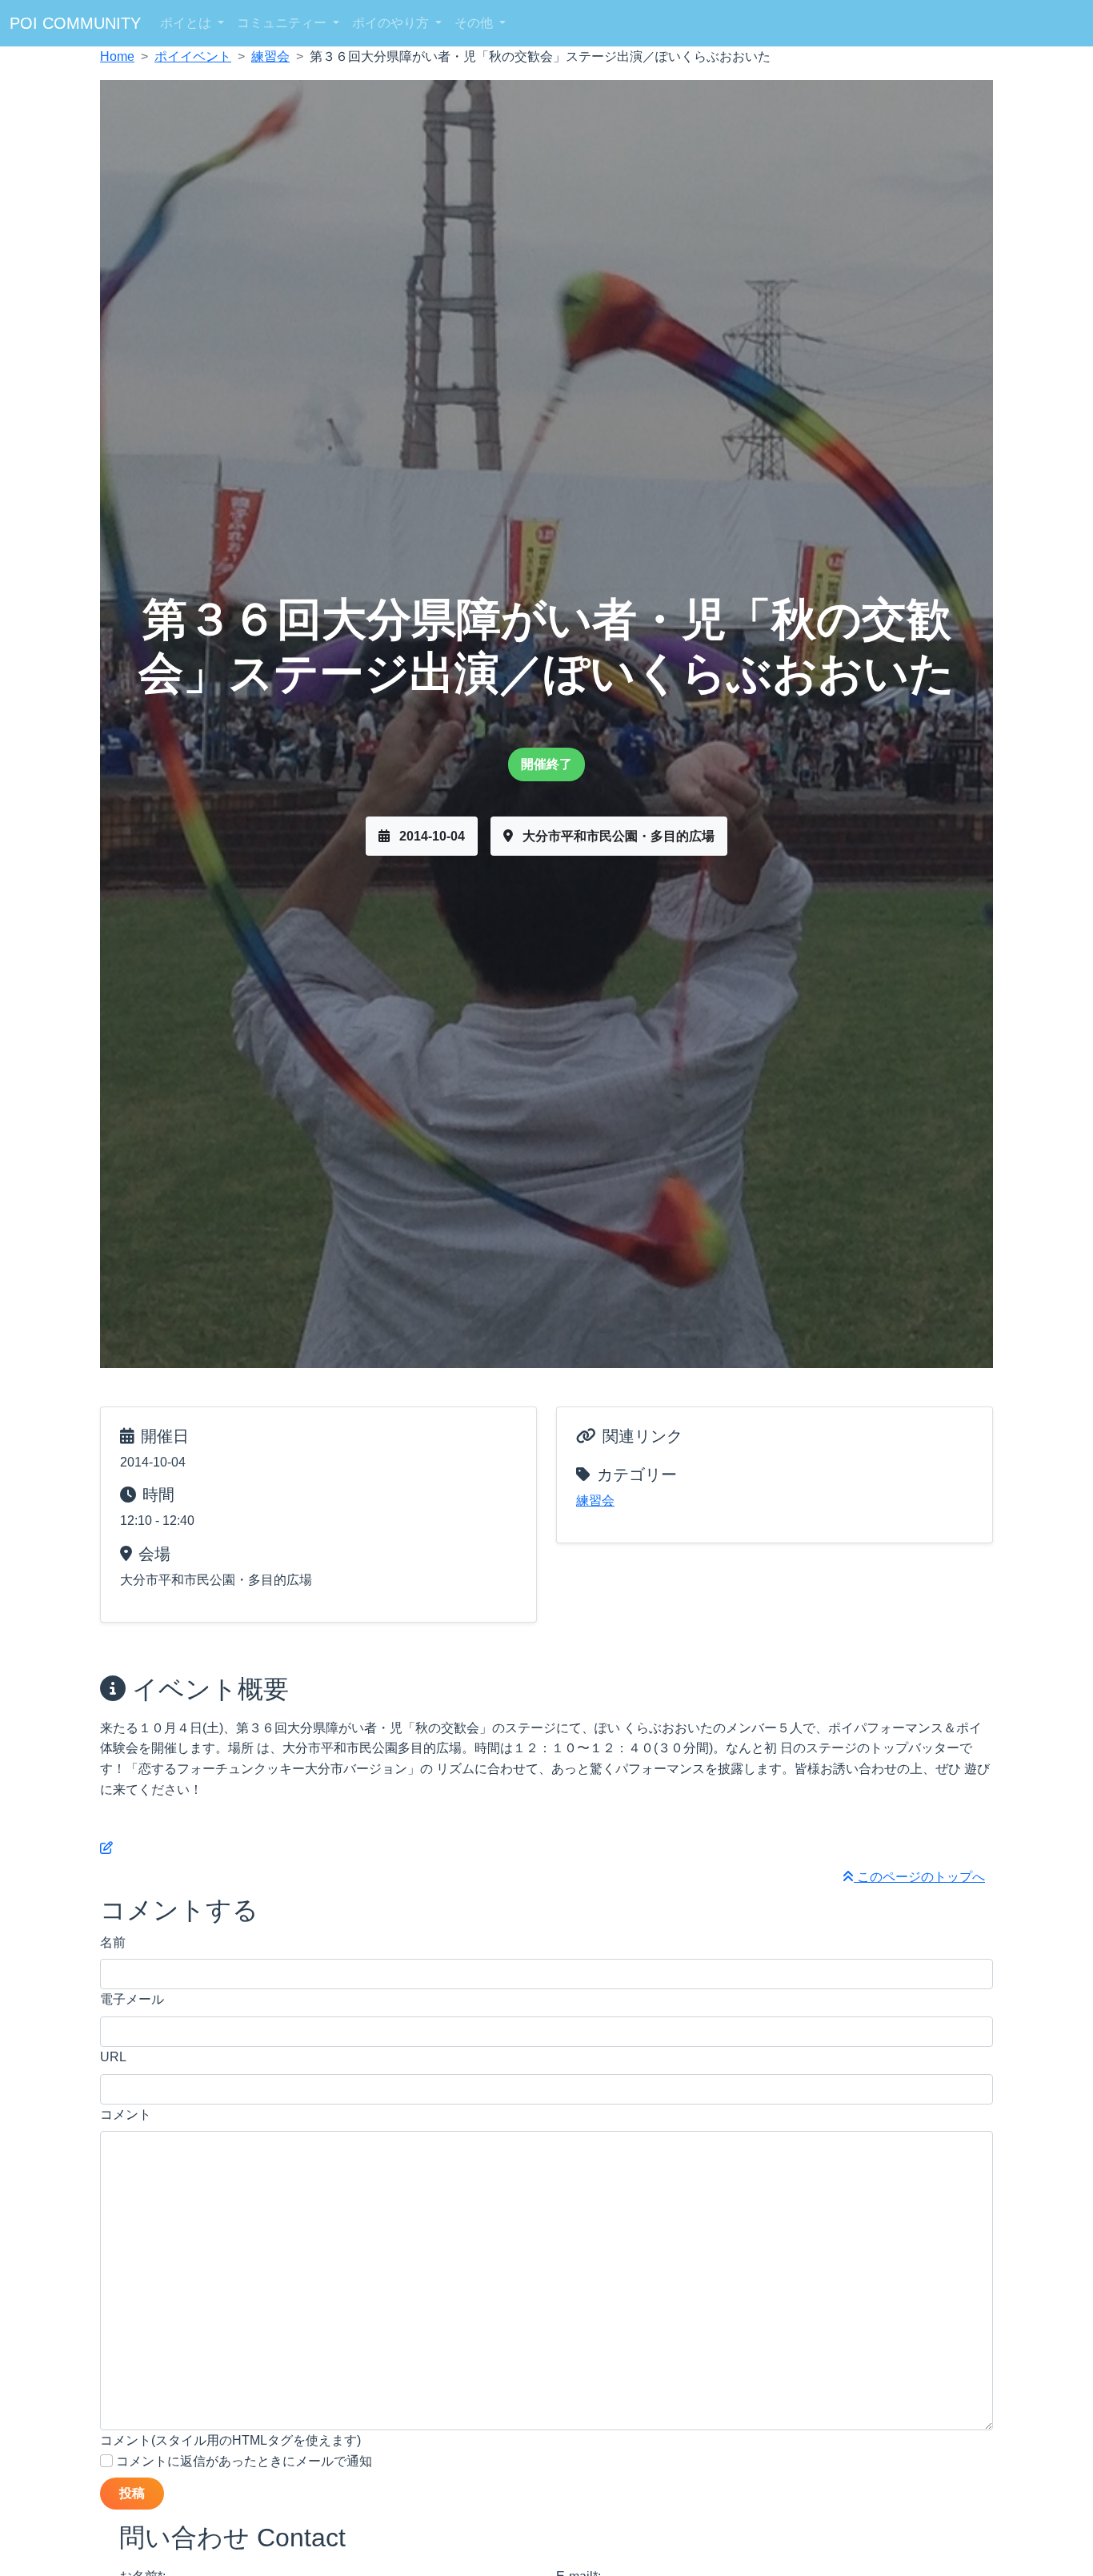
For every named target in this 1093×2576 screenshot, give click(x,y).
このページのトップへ (919, 1877)
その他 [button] (475, 23)
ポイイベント (193, 56)
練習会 (270, 56)
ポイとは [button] (187, 23)
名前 (113, 1942)
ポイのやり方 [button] (392, 23)
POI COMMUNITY (75, 23)
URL (113, 2057)
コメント (126, 2115)
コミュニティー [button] (283, 23)
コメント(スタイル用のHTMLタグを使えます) (230, 2440)
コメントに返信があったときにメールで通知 (242, 2461)
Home (117, 56)
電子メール (132, 1999)
